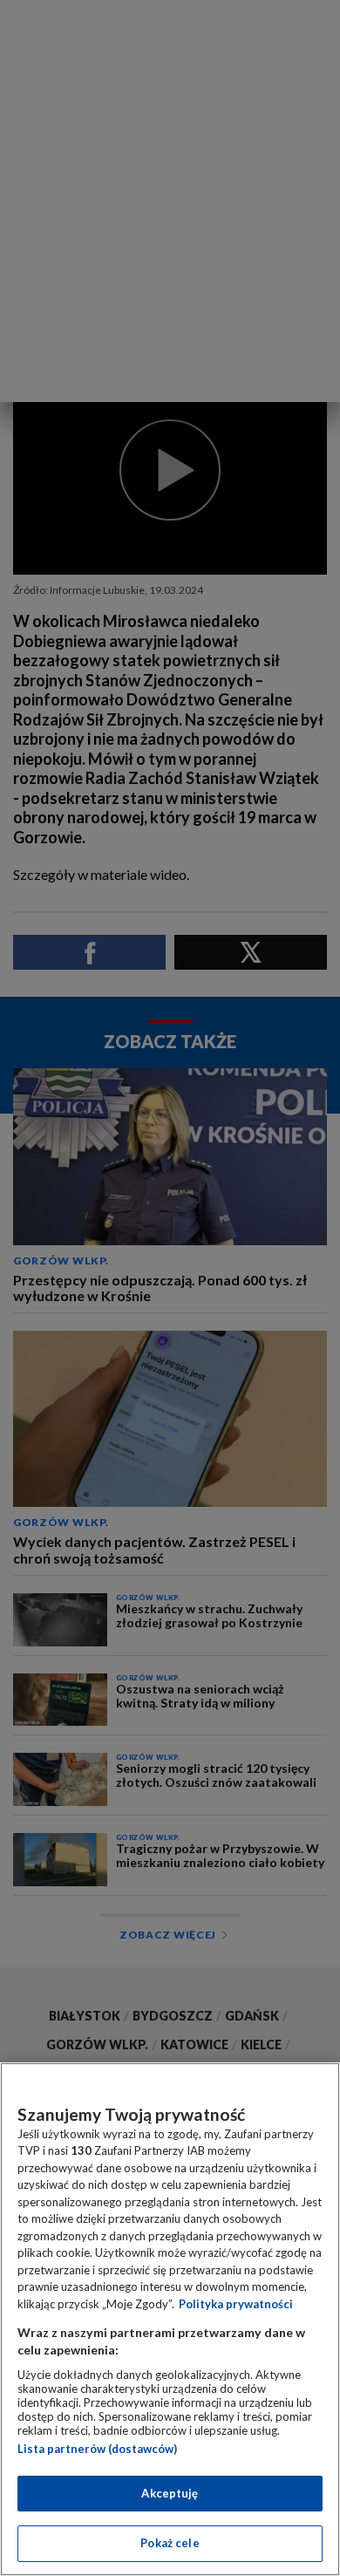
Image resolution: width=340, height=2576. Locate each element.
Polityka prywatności (236, 2304)
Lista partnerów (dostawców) (97, 2449)
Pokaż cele (170, 2543)
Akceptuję (170, 2493)
